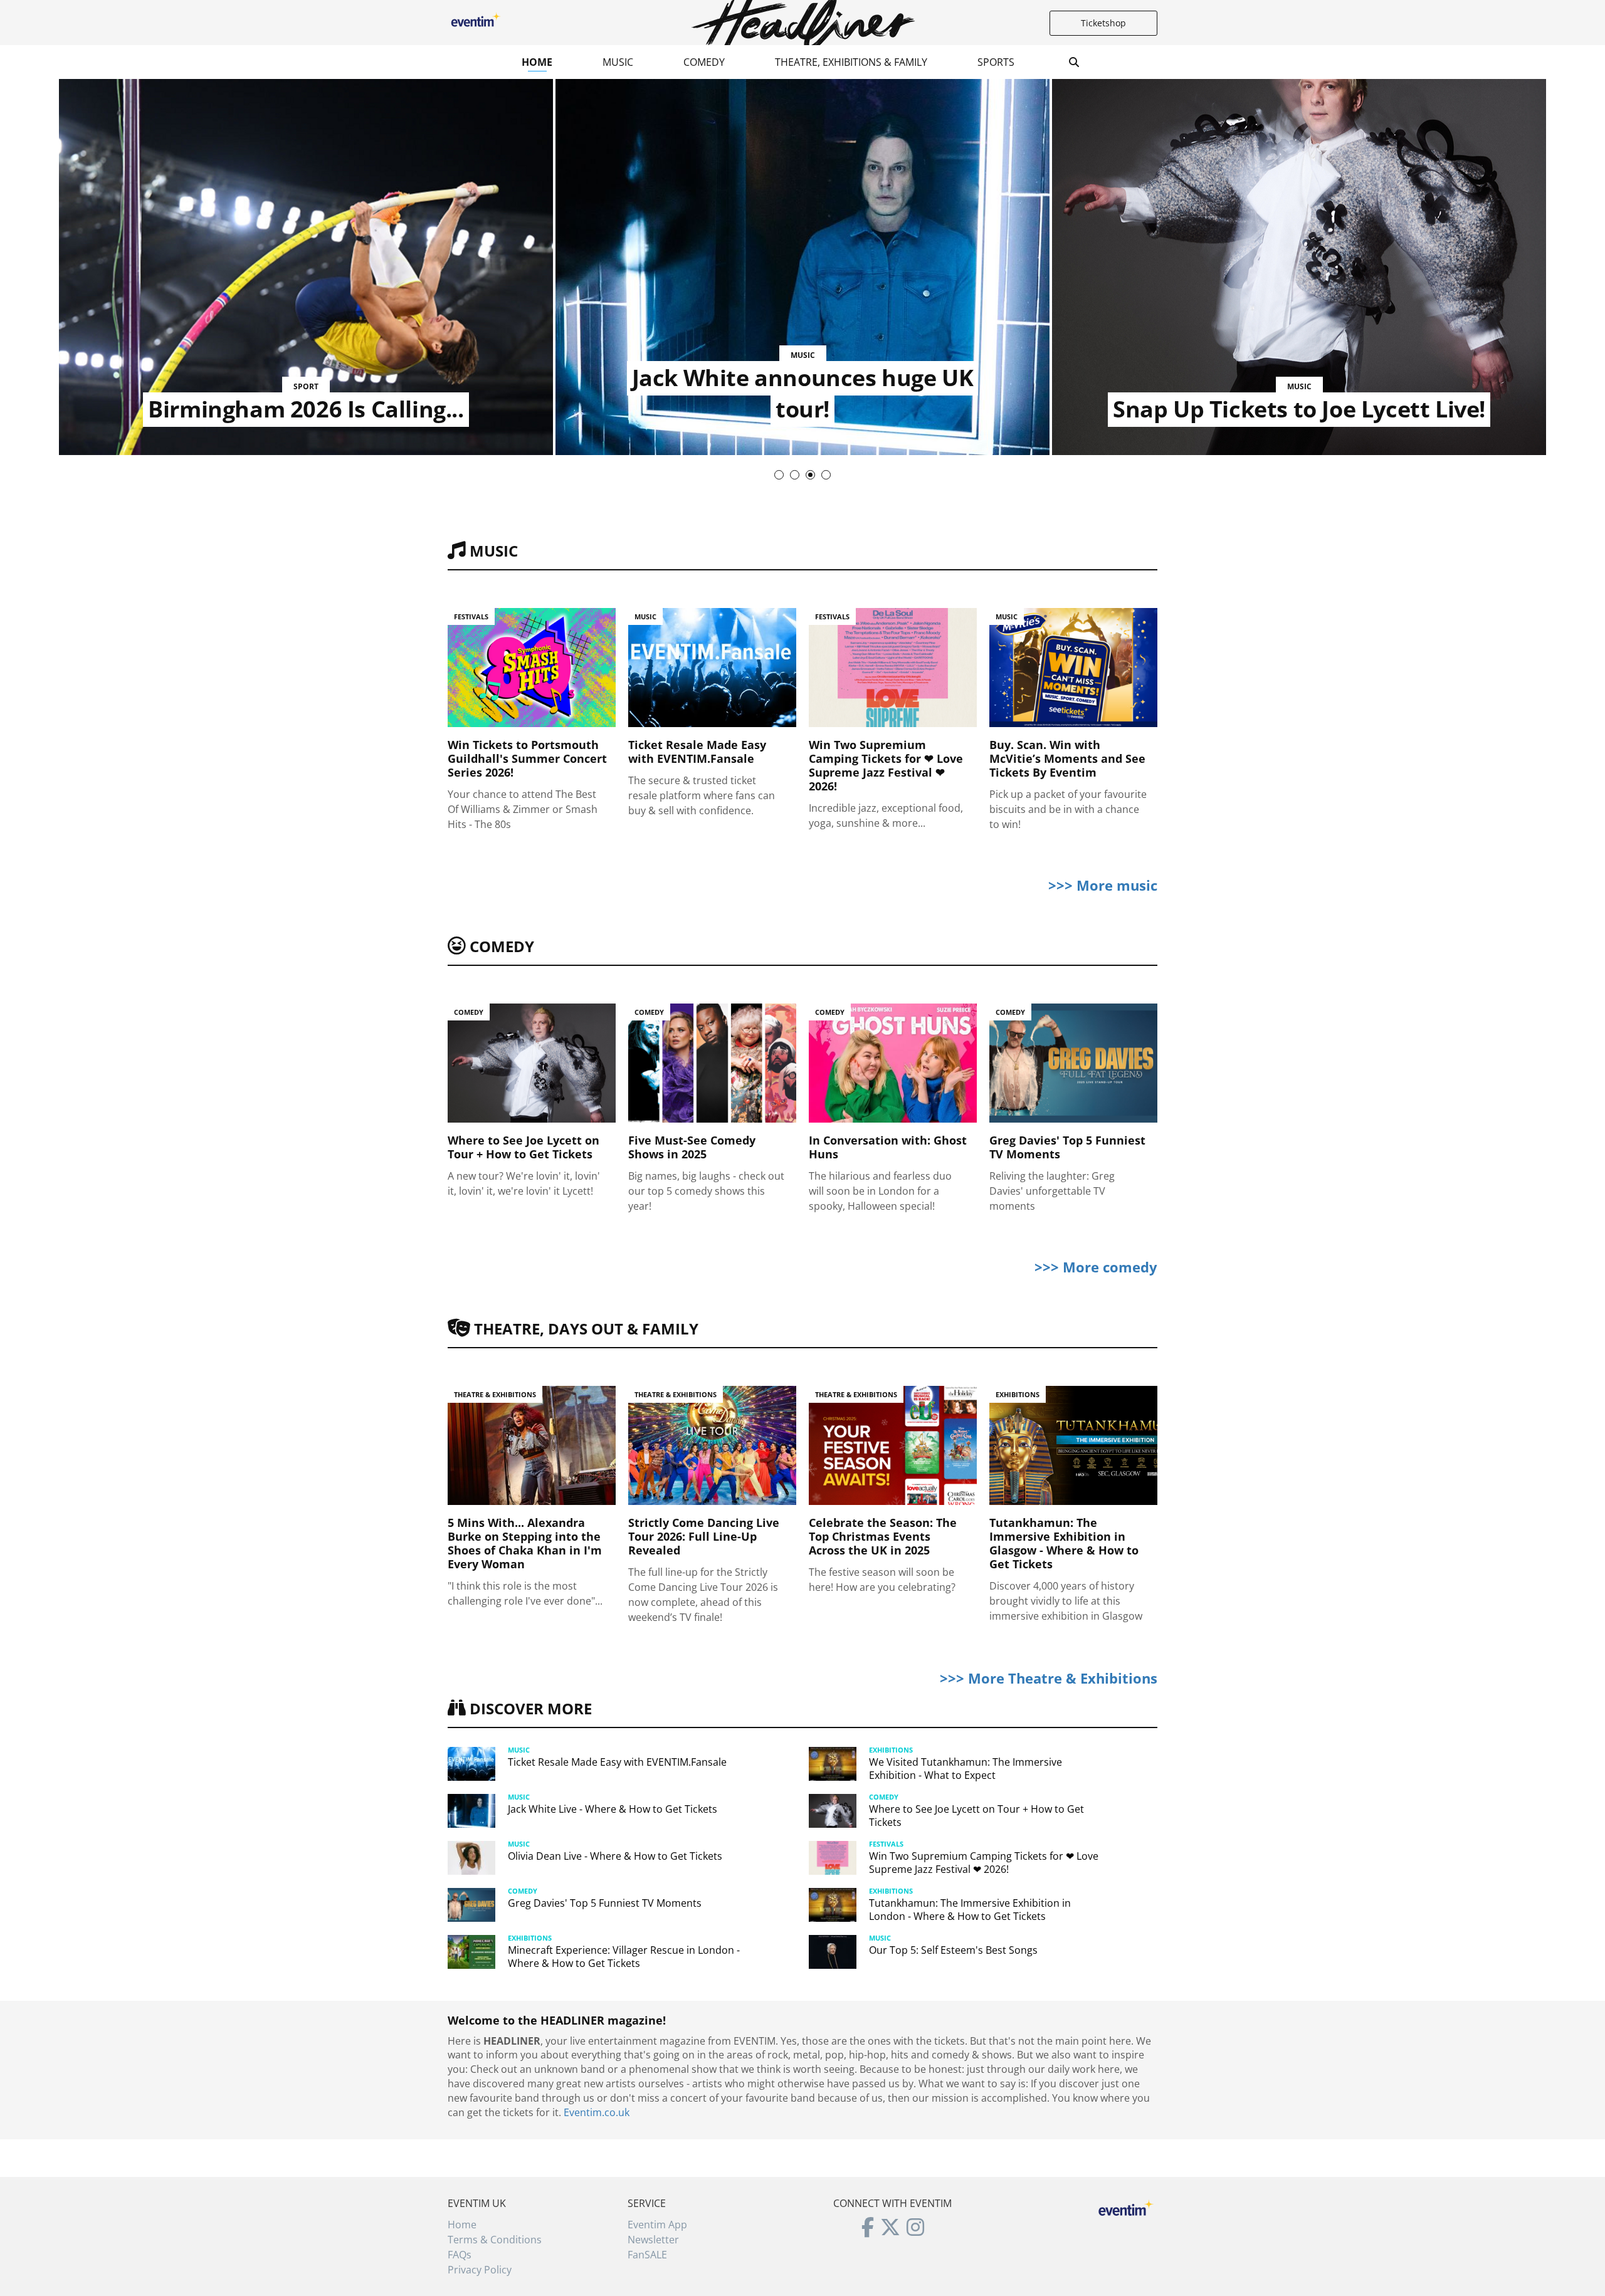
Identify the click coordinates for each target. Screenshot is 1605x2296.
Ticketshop (1103, 23)
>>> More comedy (1096, 1267)
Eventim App (657, 2225)
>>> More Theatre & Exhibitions (1049, 1678)
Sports (996, 62)
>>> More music (1103, 885)
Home (537, 62)
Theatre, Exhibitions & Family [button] (851, 62)
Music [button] (618, 62)
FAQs (460, 2255)
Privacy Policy (480, 2270)
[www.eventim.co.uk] (1126, 2206)
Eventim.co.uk (597, 2112)
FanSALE (647, 2255)
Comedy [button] (704, 62)
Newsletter (653, 2240)
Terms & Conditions (495, 2240)
